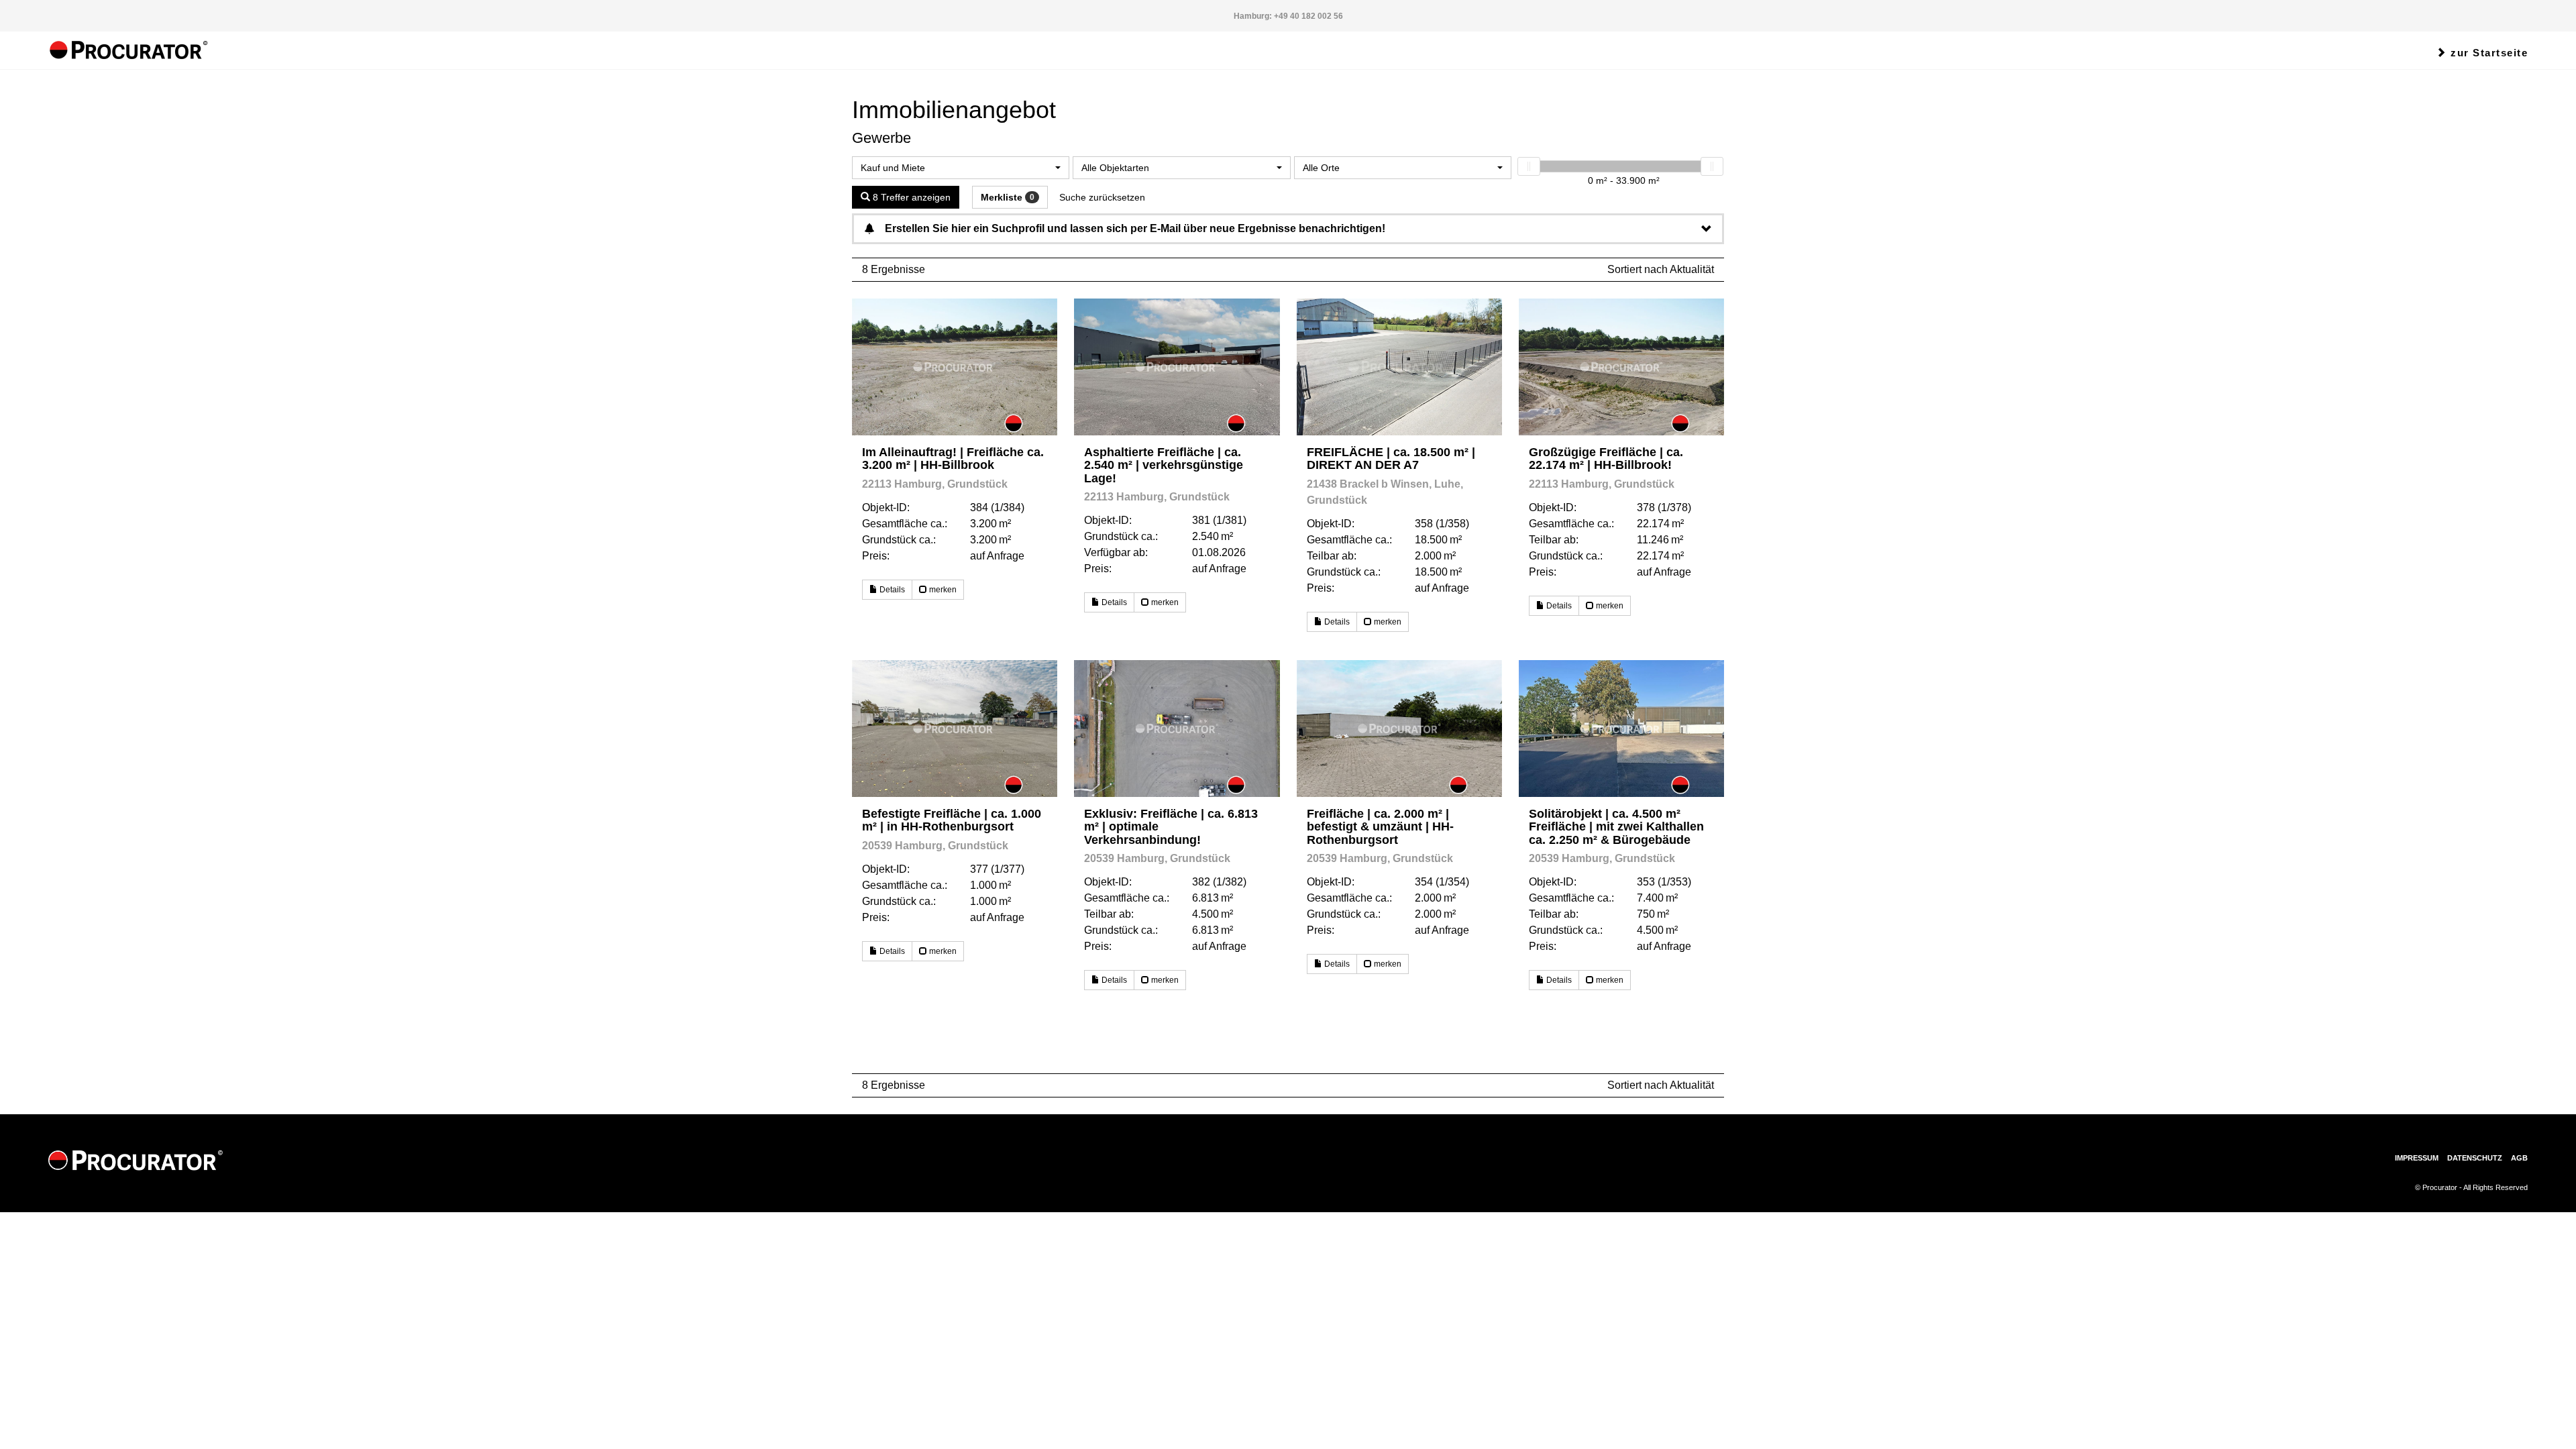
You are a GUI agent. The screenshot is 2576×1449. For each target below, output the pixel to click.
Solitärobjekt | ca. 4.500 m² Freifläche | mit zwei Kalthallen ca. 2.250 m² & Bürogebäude (1616, 827)
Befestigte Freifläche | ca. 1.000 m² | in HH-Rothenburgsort (952, 820)
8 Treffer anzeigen (910, 197)
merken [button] (942, 590)
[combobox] (961, 168)
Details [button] (891, 590)
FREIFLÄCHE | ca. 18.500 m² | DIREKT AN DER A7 (1391, 459)
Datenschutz (2475, 1158)
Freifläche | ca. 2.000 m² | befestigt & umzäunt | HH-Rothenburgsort (1380, 827)
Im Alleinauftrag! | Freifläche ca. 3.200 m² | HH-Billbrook (953, 459)
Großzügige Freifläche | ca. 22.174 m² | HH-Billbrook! (1606, 459)
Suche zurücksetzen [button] (1102, 197)
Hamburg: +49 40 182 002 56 (1288, 16)
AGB (2519, 1158)
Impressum (2417, 1158)
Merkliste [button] (1008, 197)
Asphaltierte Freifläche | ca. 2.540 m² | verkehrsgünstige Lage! (1164, 465)
